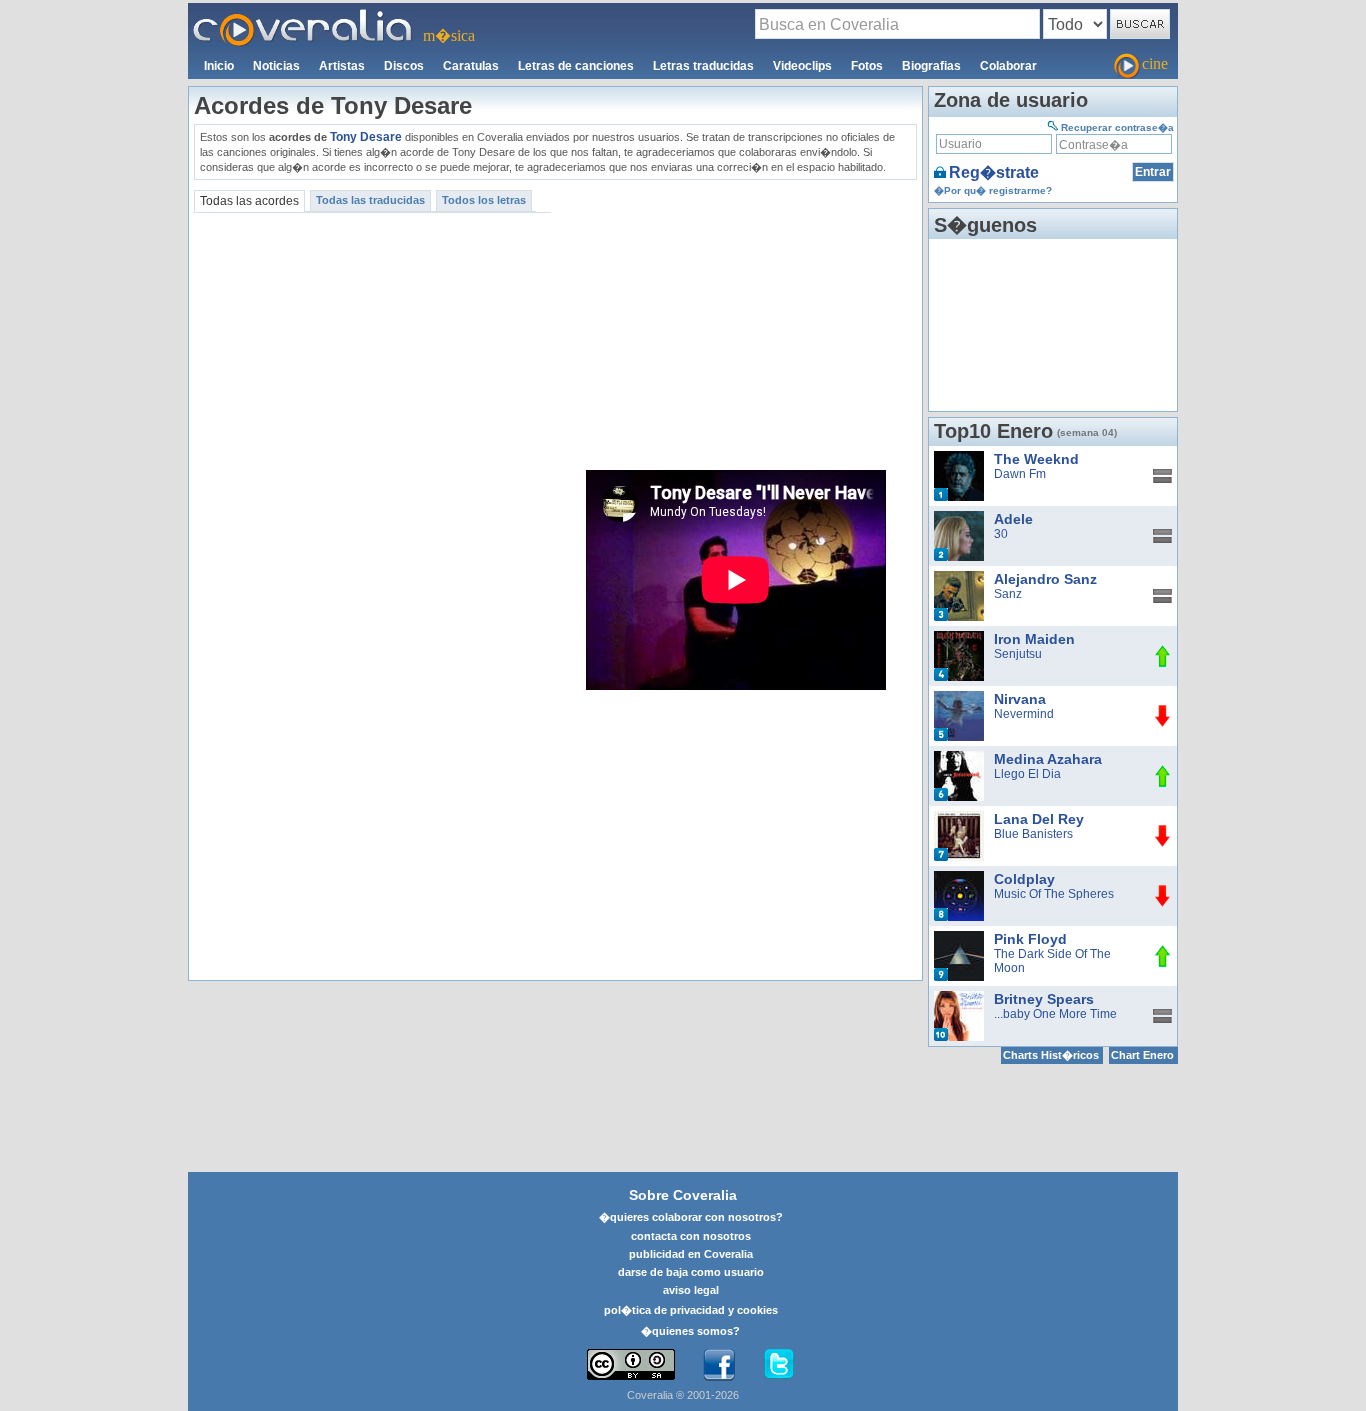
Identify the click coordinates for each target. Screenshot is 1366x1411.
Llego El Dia (1027, 774)
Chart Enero (1142, 1055)
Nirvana (1020, 699)
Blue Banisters (1033, 834)
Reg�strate (994, 172)
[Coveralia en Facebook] (719, 1365)
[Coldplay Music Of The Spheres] (959, 878)
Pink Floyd (1030, 939)
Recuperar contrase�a (1117, 127)
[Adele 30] (959, 518)
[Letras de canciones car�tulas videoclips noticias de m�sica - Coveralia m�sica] (303, 15)
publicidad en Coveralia (691, 1254)
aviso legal (691, 1290)
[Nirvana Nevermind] (959, 698)
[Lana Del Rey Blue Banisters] (959, 818)
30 (1001, 534)
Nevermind (1024, 714)
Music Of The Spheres (1054, 894)
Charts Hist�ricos (1051, 1055)
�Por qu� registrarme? (993, 190)
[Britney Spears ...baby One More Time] (959, 998)
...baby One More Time (1055, 1014)
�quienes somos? (690, 1331)
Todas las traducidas (370, 200)
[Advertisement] (737, 325)
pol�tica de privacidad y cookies (691, 1310)
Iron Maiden (1034, 639)
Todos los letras (484, 200)
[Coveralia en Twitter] (779, 1365)
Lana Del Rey (1039, 819)
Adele (1013, 519)
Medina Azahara (1048, 759)
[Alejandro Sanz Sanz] (959, 578)
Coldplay (1024, 879)
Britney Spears (1044, 999)
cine (1155, 63)
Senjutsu (1018, 654)
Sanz (1008, 594)
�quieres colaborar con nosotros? (691, 1217)
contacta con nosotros (691, 1236)
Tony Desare (366, 137)
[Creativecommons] (631, 1364)
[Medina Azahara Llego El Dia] (959, 758)
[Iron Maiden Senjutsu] (959, 638)
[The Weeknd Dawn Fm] (959, 458)
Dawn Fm (1020, 474)
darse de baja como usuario (691, 1272)
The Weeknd (1036, 459)
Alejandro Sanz (1045, 579)
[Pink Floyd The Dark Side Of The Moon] (959, 938)
